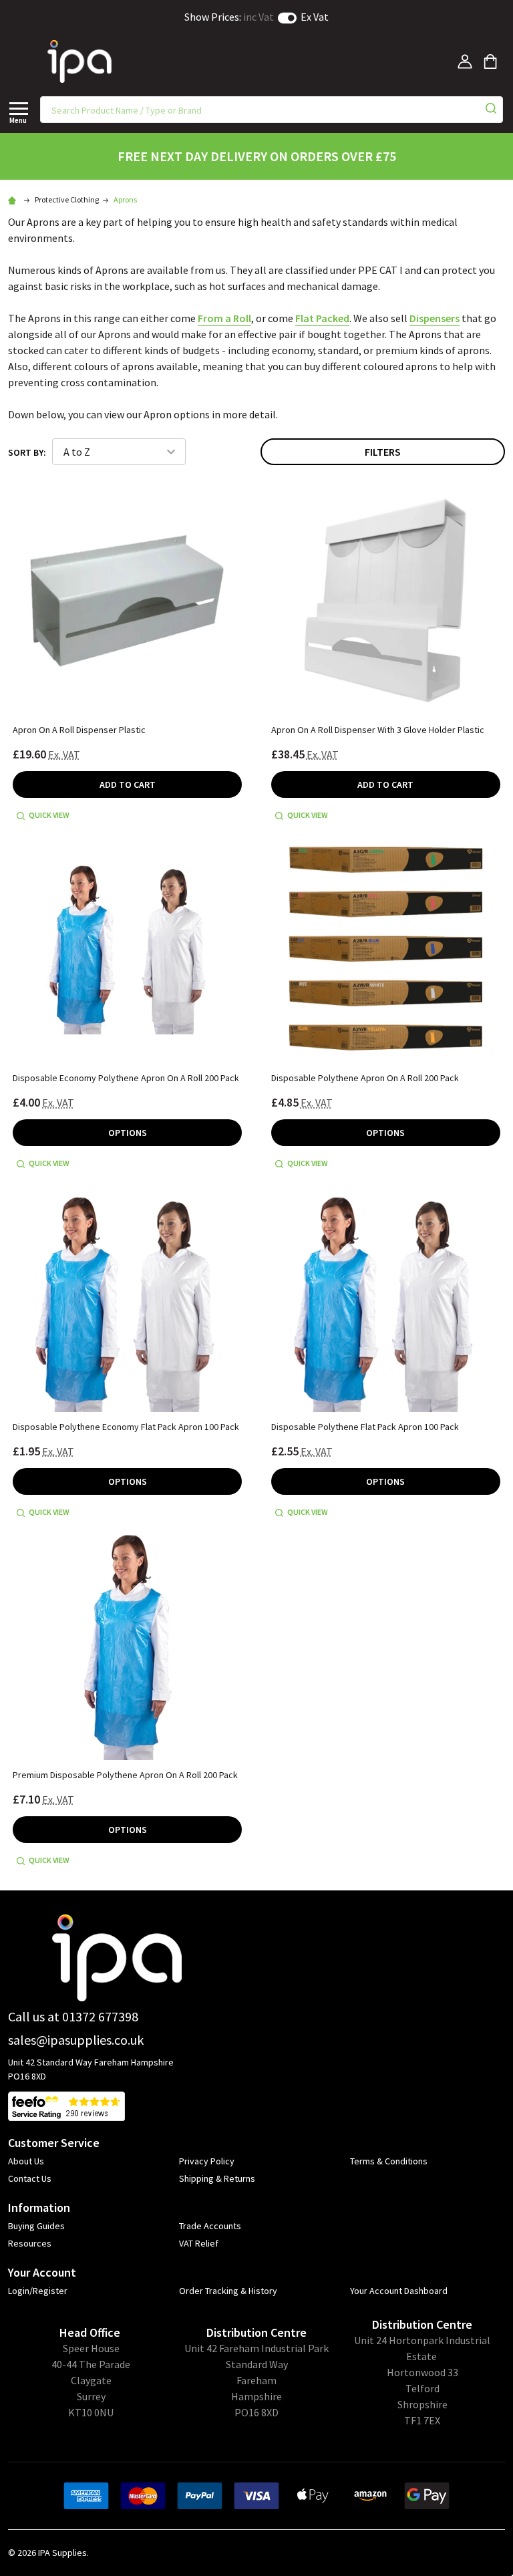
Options (128, 1133)
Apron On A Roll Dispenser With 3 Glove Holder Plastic (378, 730)
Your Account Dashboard (399, 2291)
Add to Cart (128, 784)
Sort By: (27, 452)
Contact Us (30, 2178)
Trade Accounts (210, 2226)
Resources (30, 2243)
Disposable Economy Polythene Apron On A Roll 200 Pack (126, 1078)
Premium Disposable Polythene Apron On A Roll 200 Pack (125, 1775)
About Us (26, 2161)
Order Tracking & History (228, 2291)
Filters (383, 452)
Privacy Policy (207, 2161)
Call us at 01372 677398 (73, 2016)
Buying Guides (36, 2226)
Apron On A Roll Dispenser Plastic (79, 730)
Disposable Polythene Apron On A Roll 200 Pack (365, 1078)
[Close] (19, 108)
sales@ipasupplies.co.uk (76, 2040)
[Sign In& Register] (465, 61)
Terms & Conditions (389, 2161)
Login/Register (38, 2291)
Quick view (49, 815)
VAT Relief (199, 2243)
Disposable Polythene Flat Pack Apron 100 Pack (365, 1427)
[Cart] (490, 61)
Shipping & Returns (217, 2178)
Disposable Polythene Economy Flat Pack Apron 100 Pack (126, 1427)
